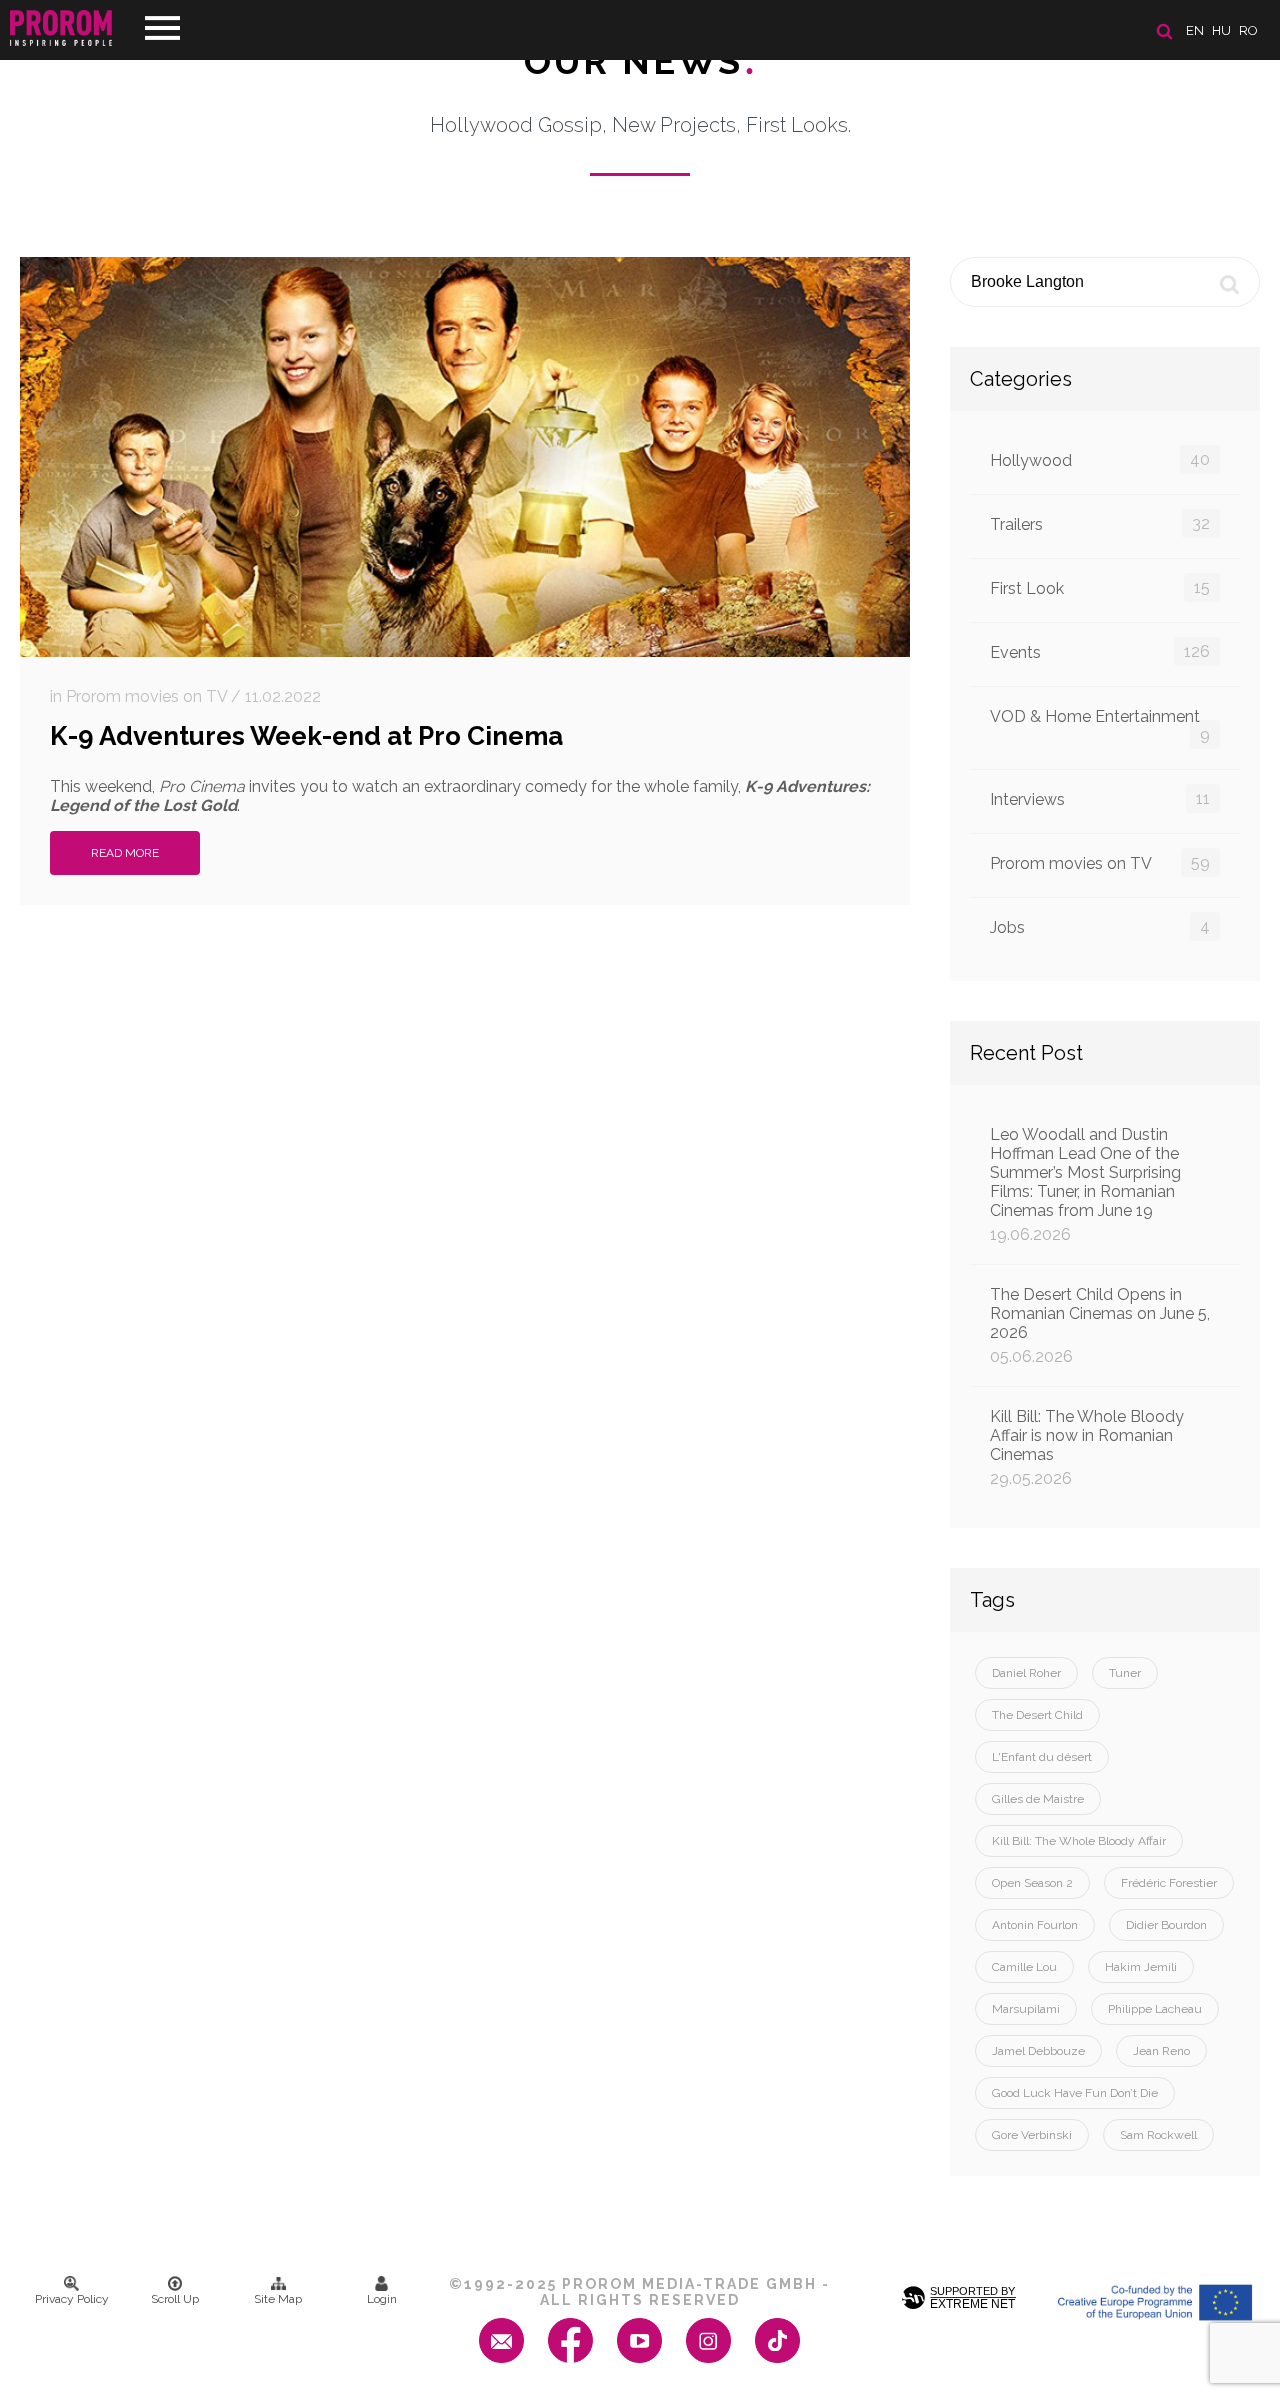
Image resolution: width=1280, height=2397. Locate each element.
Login (382, 2299)
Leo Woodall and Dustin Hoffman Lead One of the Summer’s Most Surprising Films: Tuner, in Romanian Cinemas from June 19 (1085, 1184)
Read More (125, 853)
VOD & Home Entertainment (1100, 725)
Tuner (1125, 1673)
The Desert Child (1037, 1715)
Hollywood (1100, 460)
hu (1221, 30)
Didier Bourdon (1166, 1925)
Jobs (1100, 927)
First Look (1100, 588)
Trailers (1100, 524)
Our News (640, 61)
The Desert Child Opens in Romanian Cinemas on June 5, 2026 (1100, 1325)
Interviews (1100, 799)
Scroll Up (175, 2299)
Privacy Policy (72, 2299)
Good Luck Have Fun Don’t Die (1075, 2093)
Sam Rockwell (1158, 2135)
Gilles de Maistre (1038, 1799)
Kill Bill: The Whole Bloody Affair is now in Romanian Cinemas (1087, 1447)
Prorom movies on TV (1100, 863)
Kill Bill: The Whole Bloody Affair (1079, 1841)
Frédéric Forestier (1169, 1883)
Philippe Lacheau (1155, 2009)
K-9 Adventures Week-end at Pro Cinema (306, 736)
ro (1248, 30)
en (1195, 30)
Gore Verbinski (1032, 2135)
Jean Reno (1161, 2051)
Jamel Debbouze (1038, 2051)
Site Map (278, 2299)
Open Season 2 (1032, 1883)
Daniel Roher (1026, 1673)
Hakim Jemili (1141, 1967)
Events (1100, 652)
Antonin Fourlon (1035, 1925)
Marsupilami (1026, 2009)
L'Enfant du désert (1042, 1757)
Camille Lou (1024, 1967)
